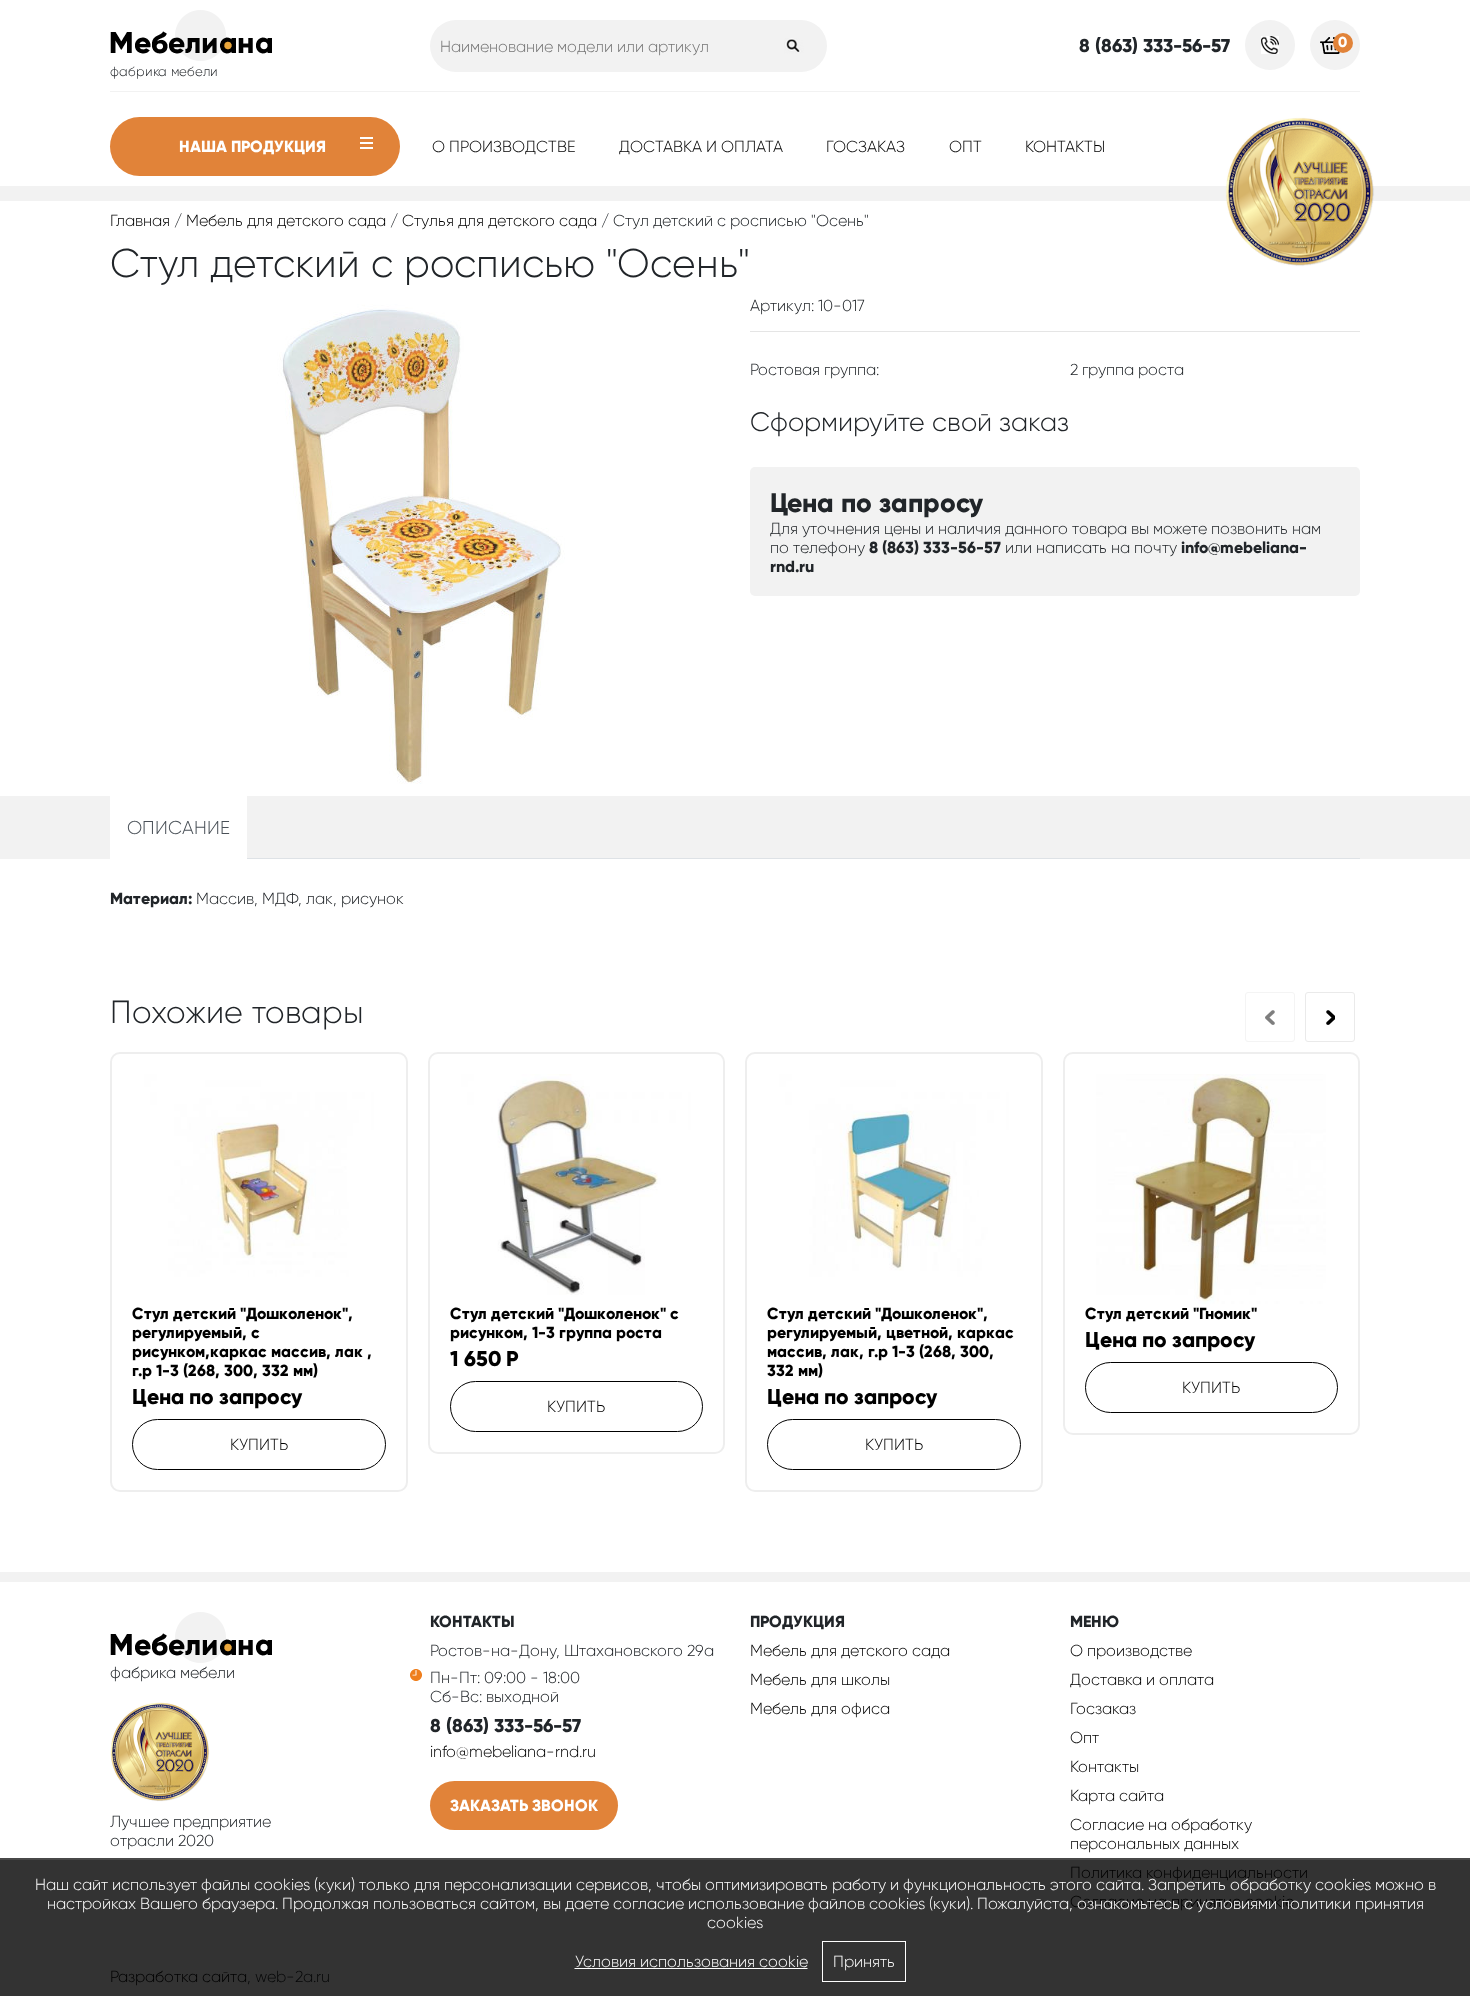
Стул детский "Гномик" (1171, 1313)
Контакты (1065, 146)
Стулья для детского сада (499, 220)
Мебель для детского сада (286, 220)
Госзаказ (865, 146)
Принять (864, 1961)
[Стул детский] (259, 1189)
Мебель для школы (820, 1679)
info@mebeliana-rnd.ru (513, 1751)
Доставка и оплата (701, 146)
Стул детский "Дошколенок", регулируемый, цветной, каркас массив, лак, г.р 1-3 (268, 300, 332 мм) (890, 1342)
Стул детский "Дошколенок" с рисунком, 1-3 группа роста (564, 1323)
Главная (140, 220)
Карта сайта (1117, 1795)
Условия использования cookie (691, 1961)
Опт (965, 146)
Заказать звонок (524, 1805)
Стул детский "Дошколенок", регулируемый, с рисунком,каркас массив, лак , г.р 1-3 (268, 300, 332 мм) (252, 1342)
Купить (259, 1444)
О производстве (504, 146)
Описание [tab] (178, 827)
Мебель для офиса (820, 1708)
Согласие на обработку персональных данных (1161, 1834)
